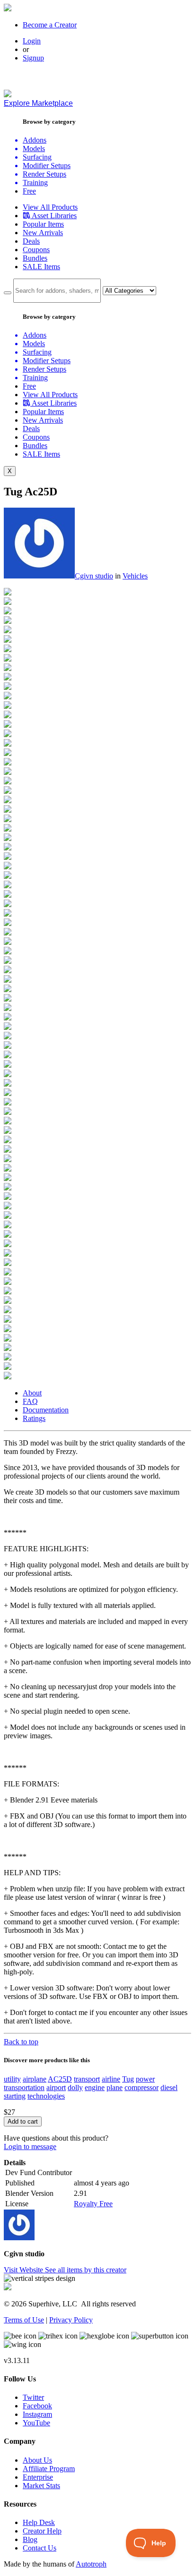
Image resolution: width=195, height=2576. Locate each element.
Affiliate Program (49, 2469)
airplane (35, 2079)
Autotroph (91, 2564)
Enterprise (38, 2477)
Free (29, 191)
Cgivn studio (94, 576)
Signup (33, 58)
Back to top (21, 2042)
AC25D (60, 2079)
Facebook (37, 2406)
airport (56, 2087)
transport (87, 2079)
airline (111, 2079)
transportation (24, 2087)
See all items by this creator (86, 2270)
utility (12, 2079)
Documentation (46, 1410)
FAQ (30, 1401)
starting (15, 2096)
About (32, 1393)
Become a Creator (50, 25)
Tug (128, 2079)
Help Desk (39, 2522)
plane (115, 2087)
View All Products (50, 207)
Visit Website (24, 2270)
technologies (46, 2096)
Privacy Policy (71, 2320)
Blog (30, 2539)
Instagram (37, 2414)
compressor (142, 2087)
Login (32, 41)
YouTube (36, 2423)
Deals (31, 241)
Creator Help (42, 2531)
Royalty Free (93, 2204)
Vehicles (135, 576)
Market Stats (41, 2486)
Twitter (33, 2397)
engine (95, 2087)
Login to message (30, 2147)
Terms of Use (24, 2320)
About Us (37, 2460)
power (145, 2079)
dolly (75, 2087)
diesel (169, 2087)
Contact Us (40, 2548)
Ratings (34, 1418)
